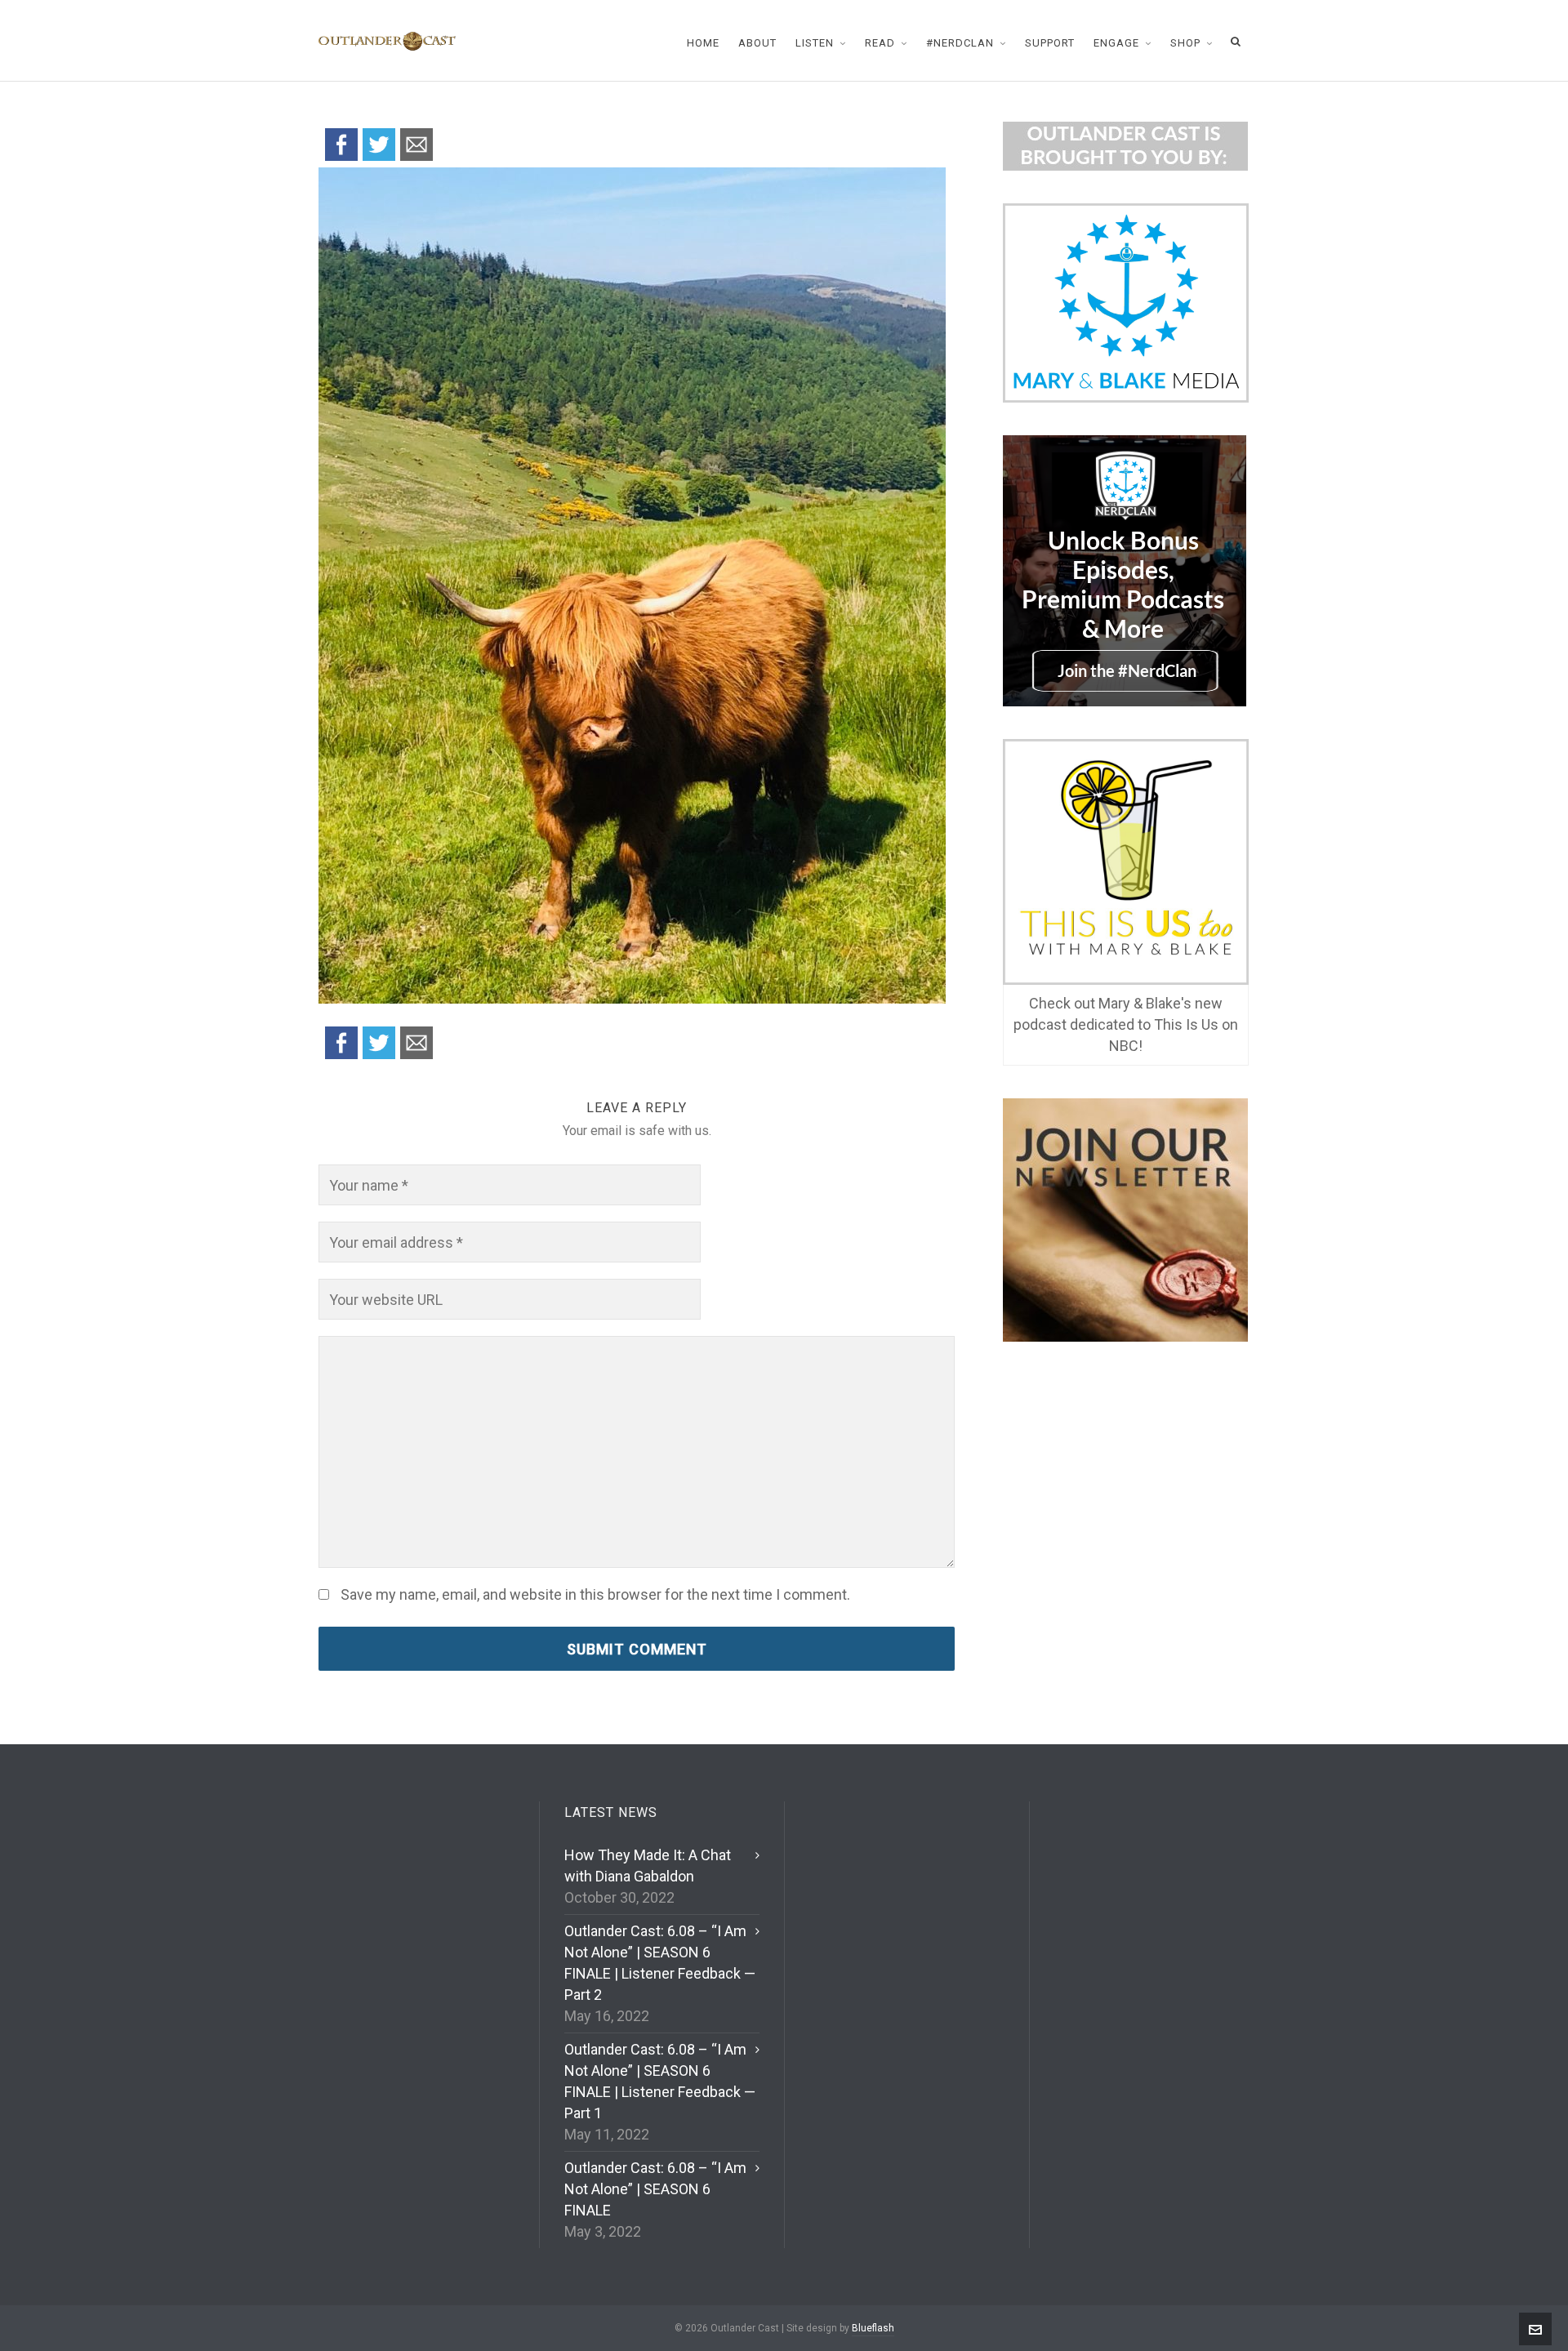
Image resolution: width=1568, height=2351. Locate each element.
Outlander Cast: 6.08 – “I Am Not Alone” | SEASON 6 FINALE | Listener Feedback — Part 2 (660, 1963)
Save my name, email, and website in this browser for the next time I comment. (595, 1595)
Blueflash (873, 2328)
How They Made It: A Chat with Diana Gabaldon (648, 1866)
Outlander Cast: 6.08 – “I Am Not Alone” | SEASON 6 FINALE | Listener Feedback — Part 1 (660, 2081)
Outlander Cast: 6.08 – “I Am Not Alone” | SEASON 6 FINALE (655, 2189)
